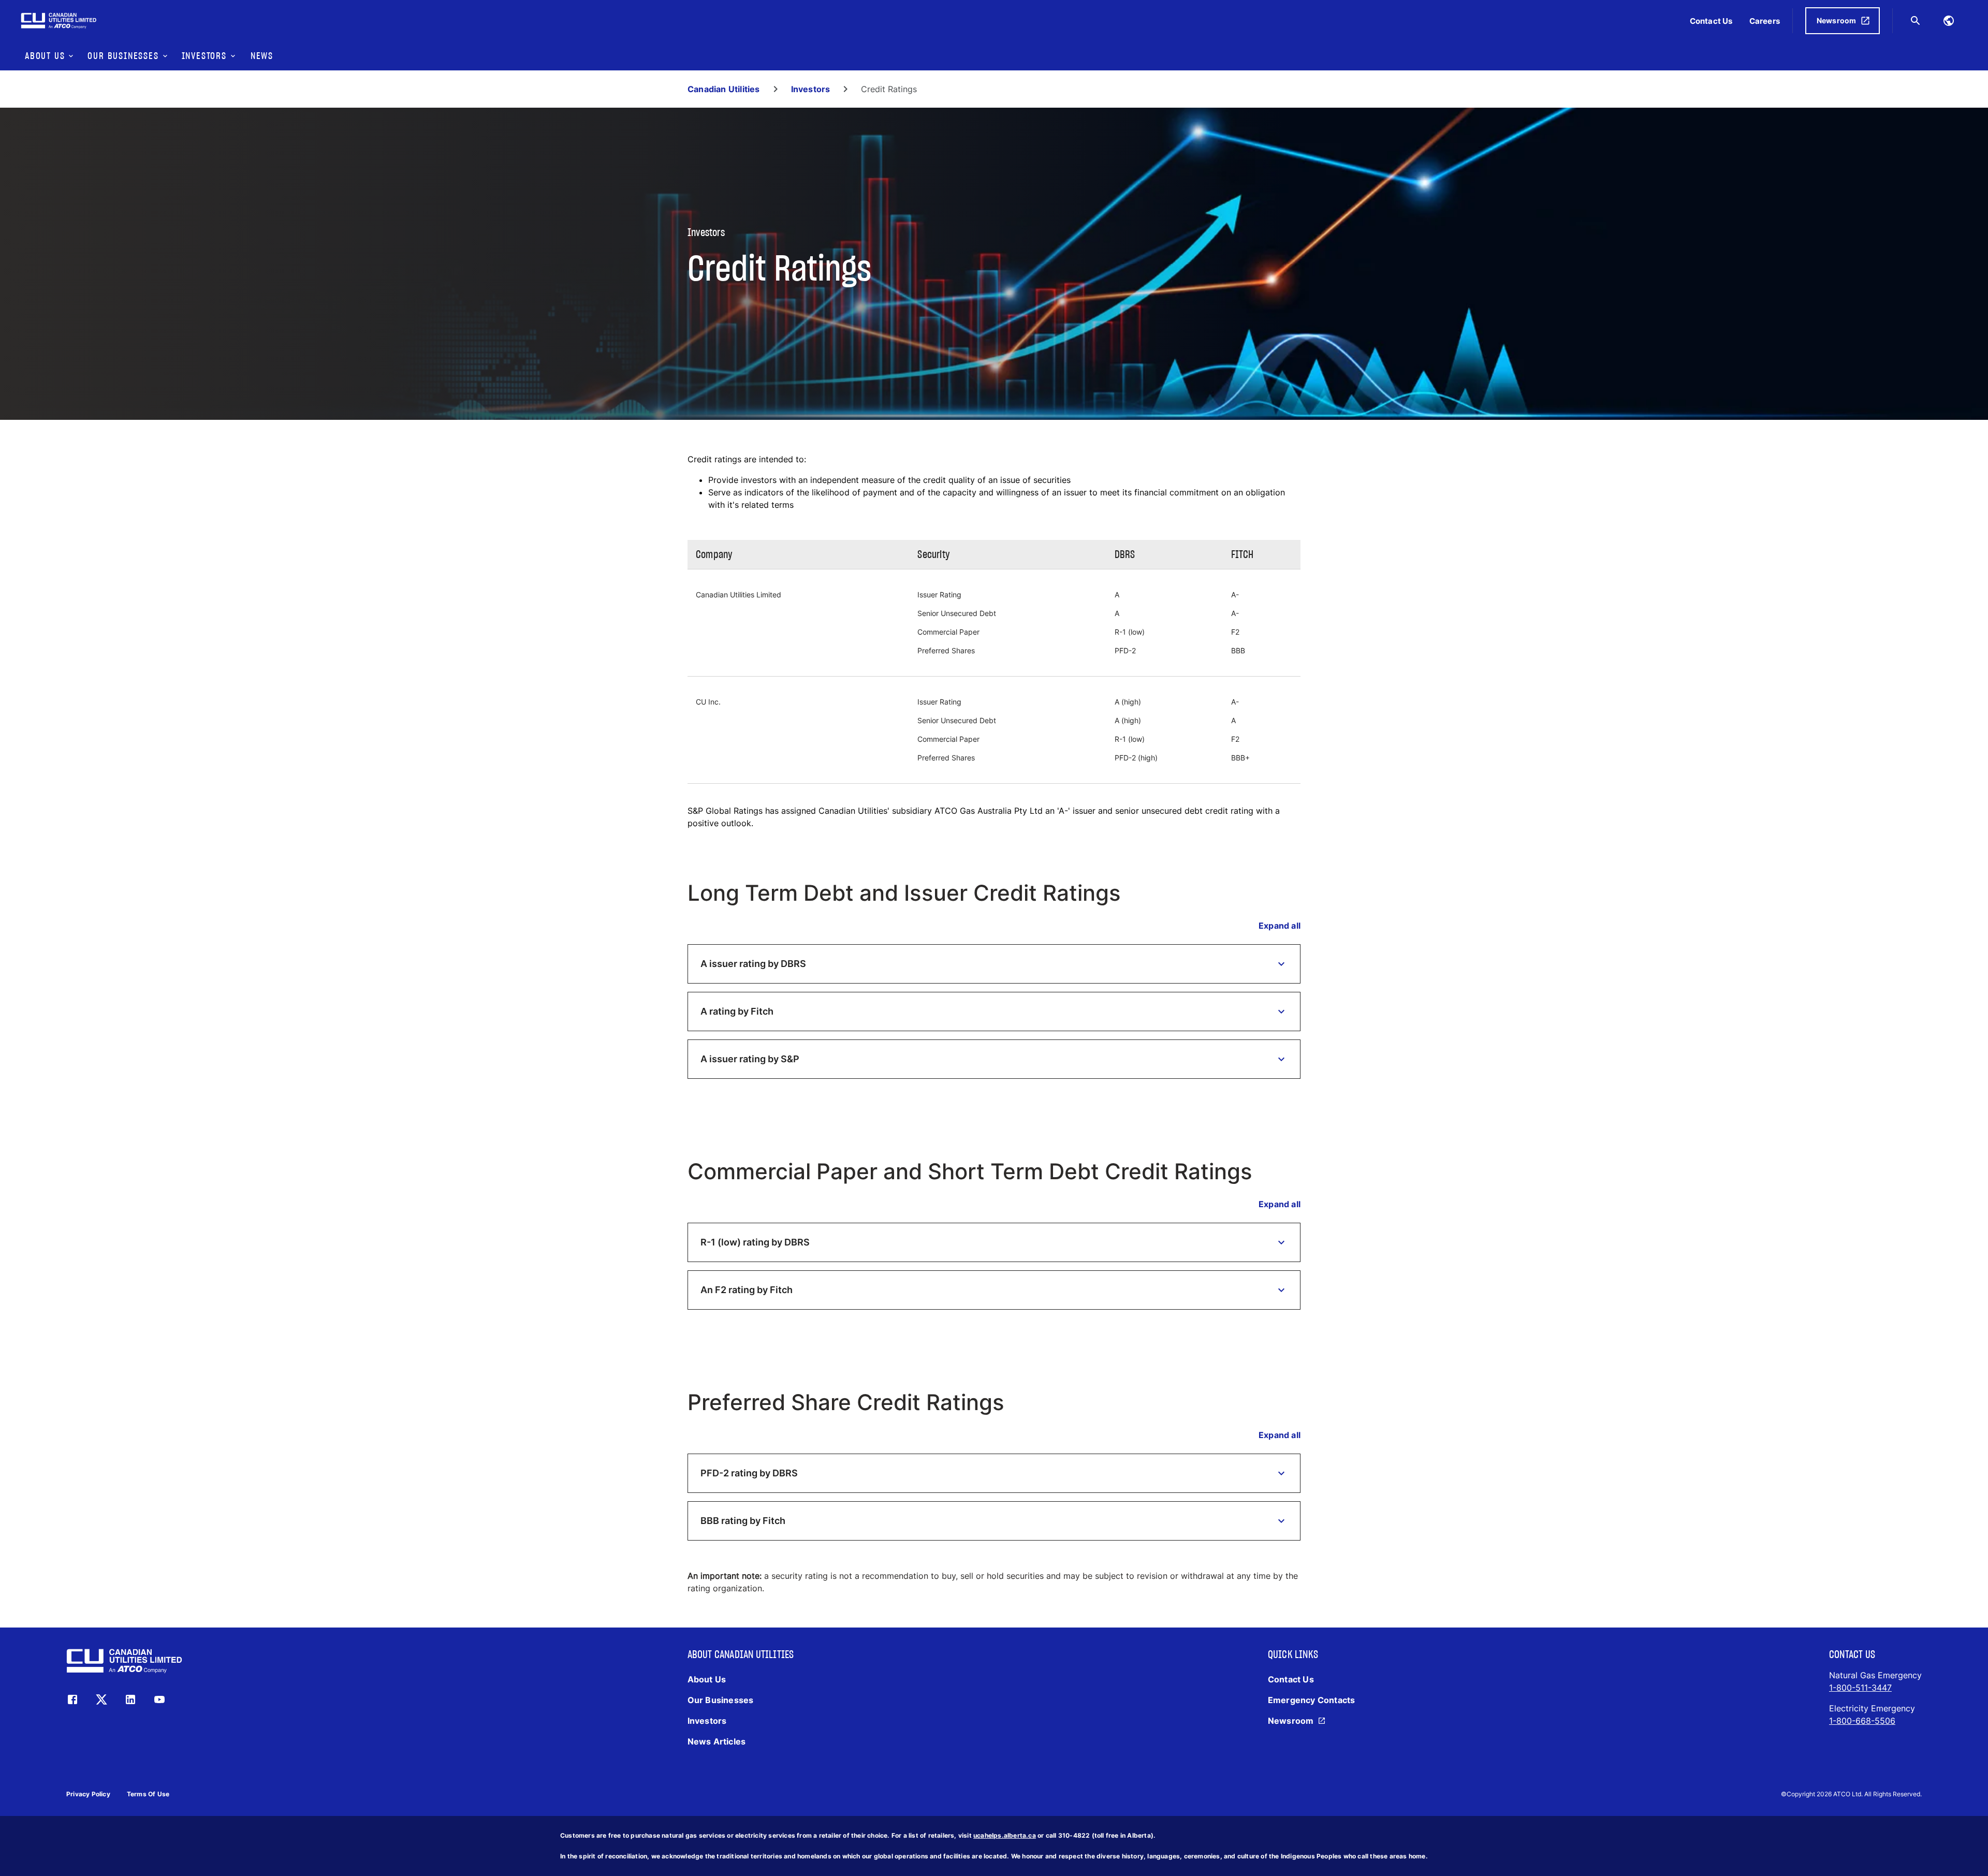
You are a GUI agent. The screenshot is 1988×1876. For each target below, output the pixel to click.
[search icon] (1916, 21)
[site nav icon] (1949, 21)
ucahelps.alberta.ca (1005, 1835)
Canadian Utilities (724, 89)
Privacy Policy (88, 1794)
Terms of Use (148, 1794)
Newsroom (1837, 20)
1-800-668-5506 (1862, 1721)
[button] (994, 964)
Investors (811, 89)
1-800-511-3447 (1860, 1688)
